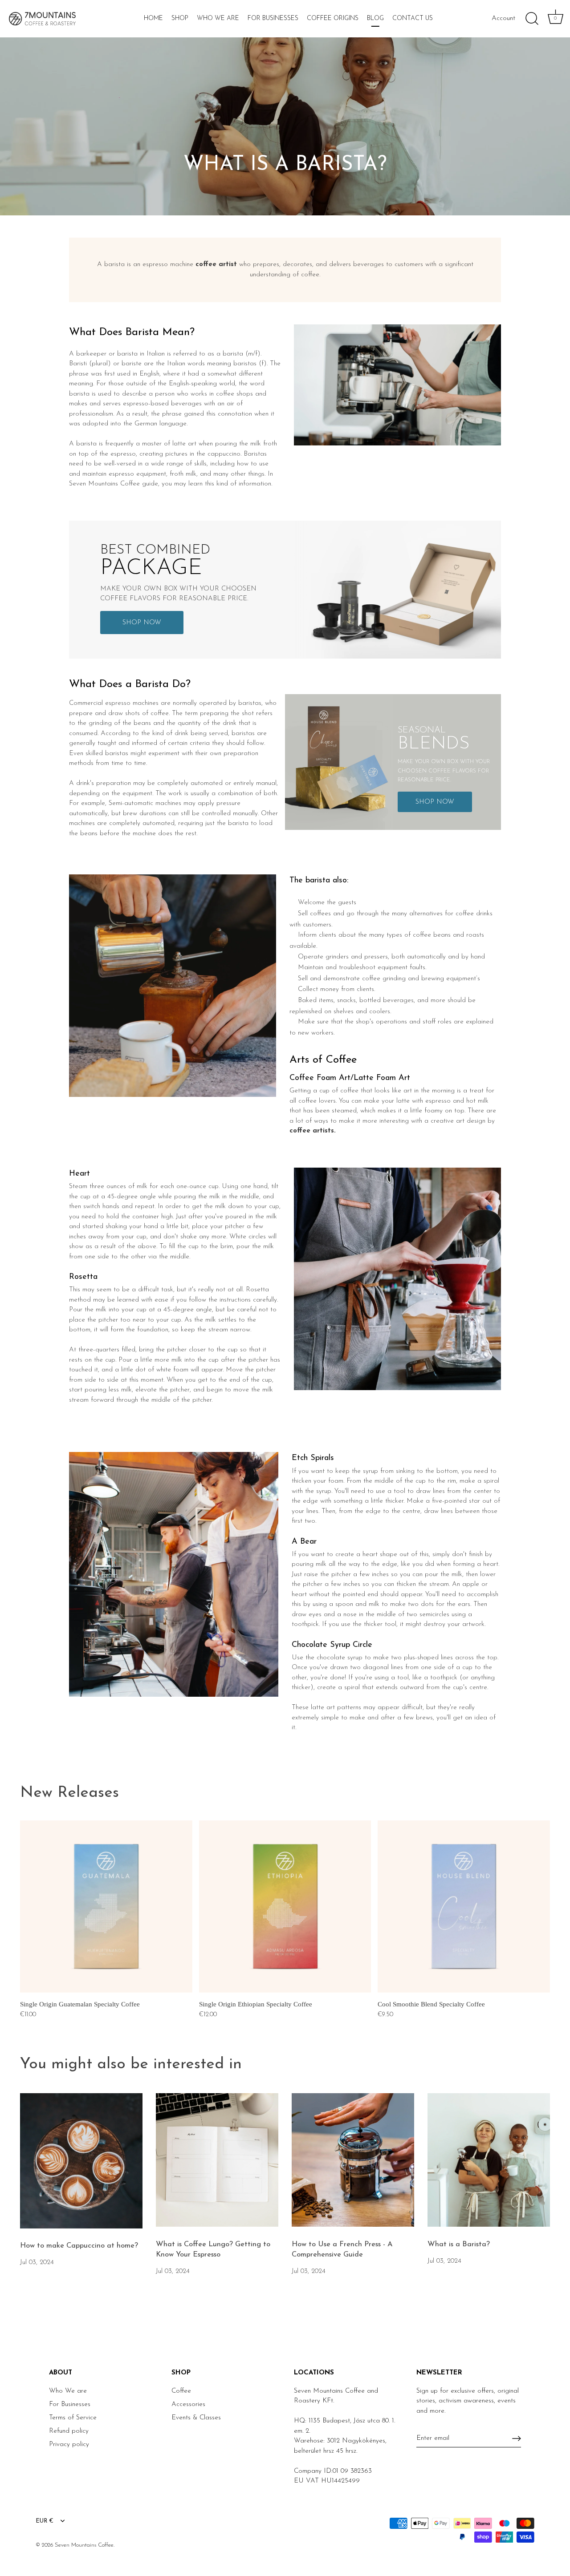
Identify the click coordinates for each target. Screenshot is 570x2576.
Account (503, 18)
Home (153, 18)
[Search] (532, 19)
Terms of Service (73, 2418)
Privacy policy (69, 2445)
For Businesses (273, 18)
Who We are (68, 2391)
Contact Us (413, 18)
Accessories (188, 2404)
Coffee (181, 2391)
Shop (180, 18)
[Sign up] (517, 2439)
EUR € (45, 2521)
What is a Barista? (459, 2244)
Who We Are (218, 18)
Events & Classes (196, 2418)
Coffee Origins (333, 18)
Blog (375, 18)
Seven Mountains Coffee (84, 2545)
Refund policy (69, 2431)
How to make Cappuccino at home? (79, 2246)
